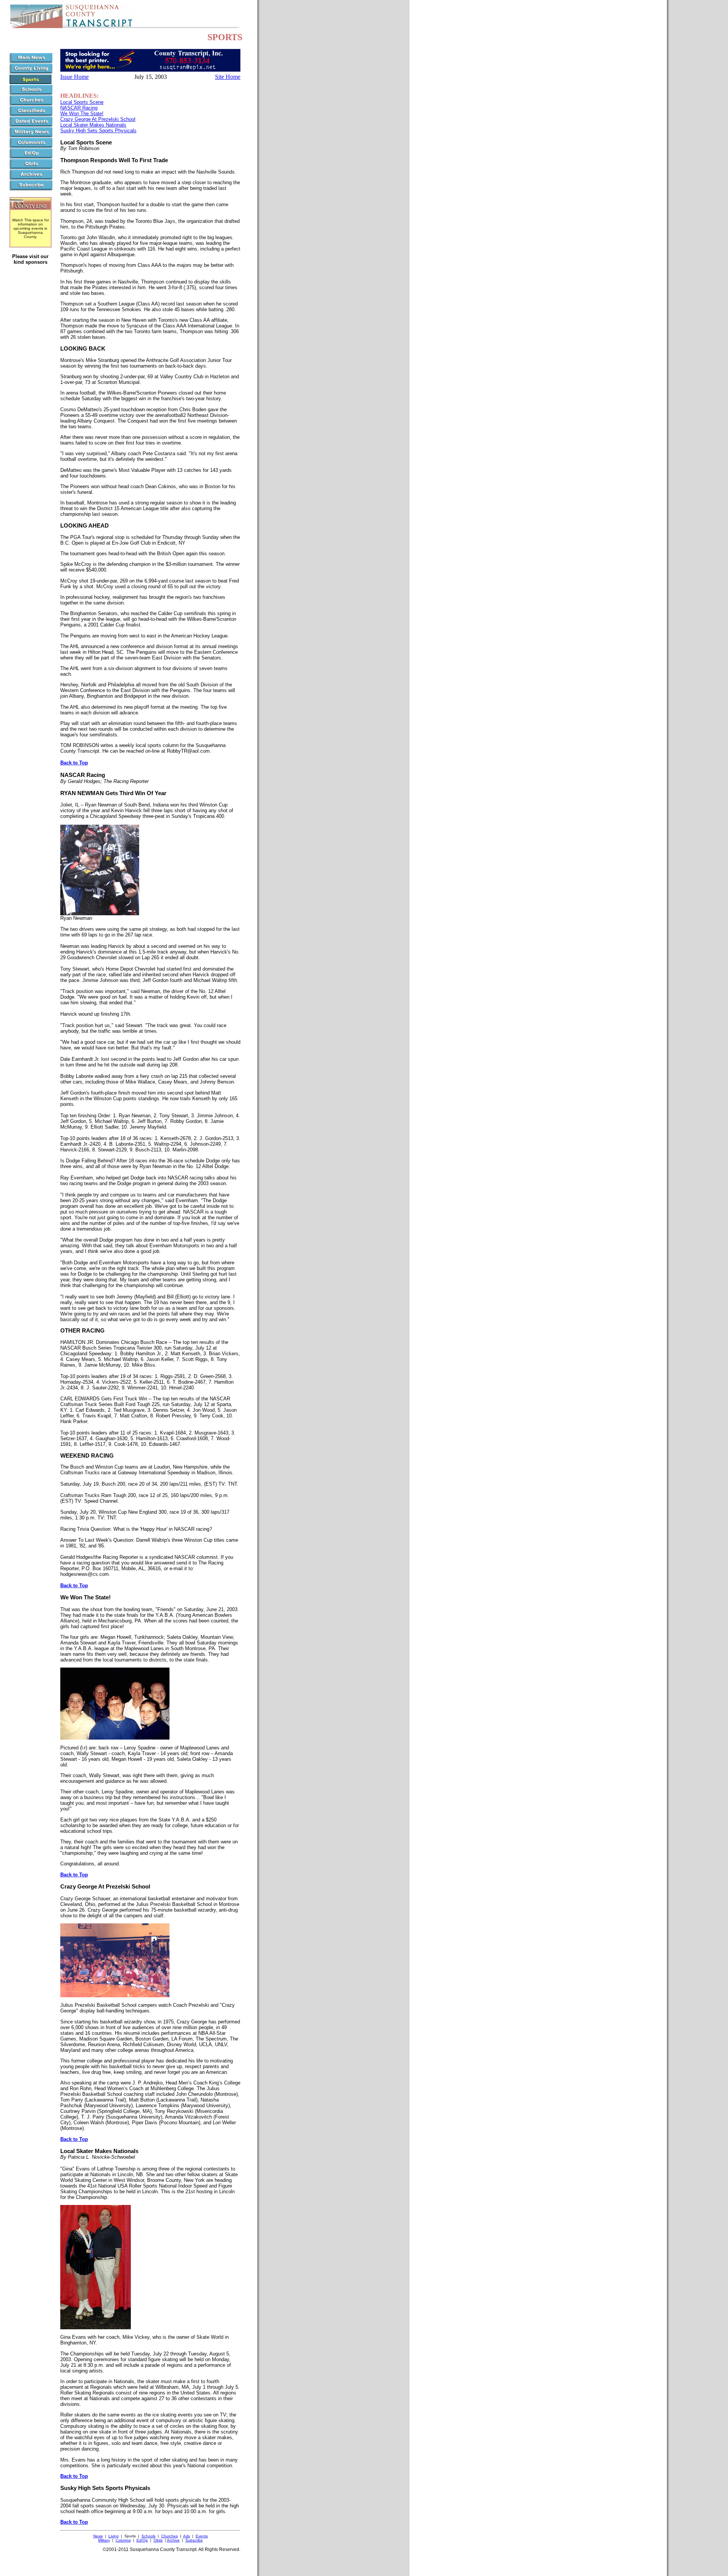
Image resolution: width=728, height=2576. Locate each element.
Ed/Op (142, 2540)
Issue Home (75, 77)
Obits (158, 2540)
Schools (148, 2536)
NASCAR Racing (79, 108)
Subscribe (194, 2540)
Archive (173, 2540)
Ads (187, 2536)
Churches (169, 2536)
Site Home (228, 77)
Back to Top (74, 763)
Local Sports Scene (82, 102)
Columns (123, 2540)
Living (114, 2536)
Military (104, 2540)
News (98, 2536)
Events (202, 2536)
